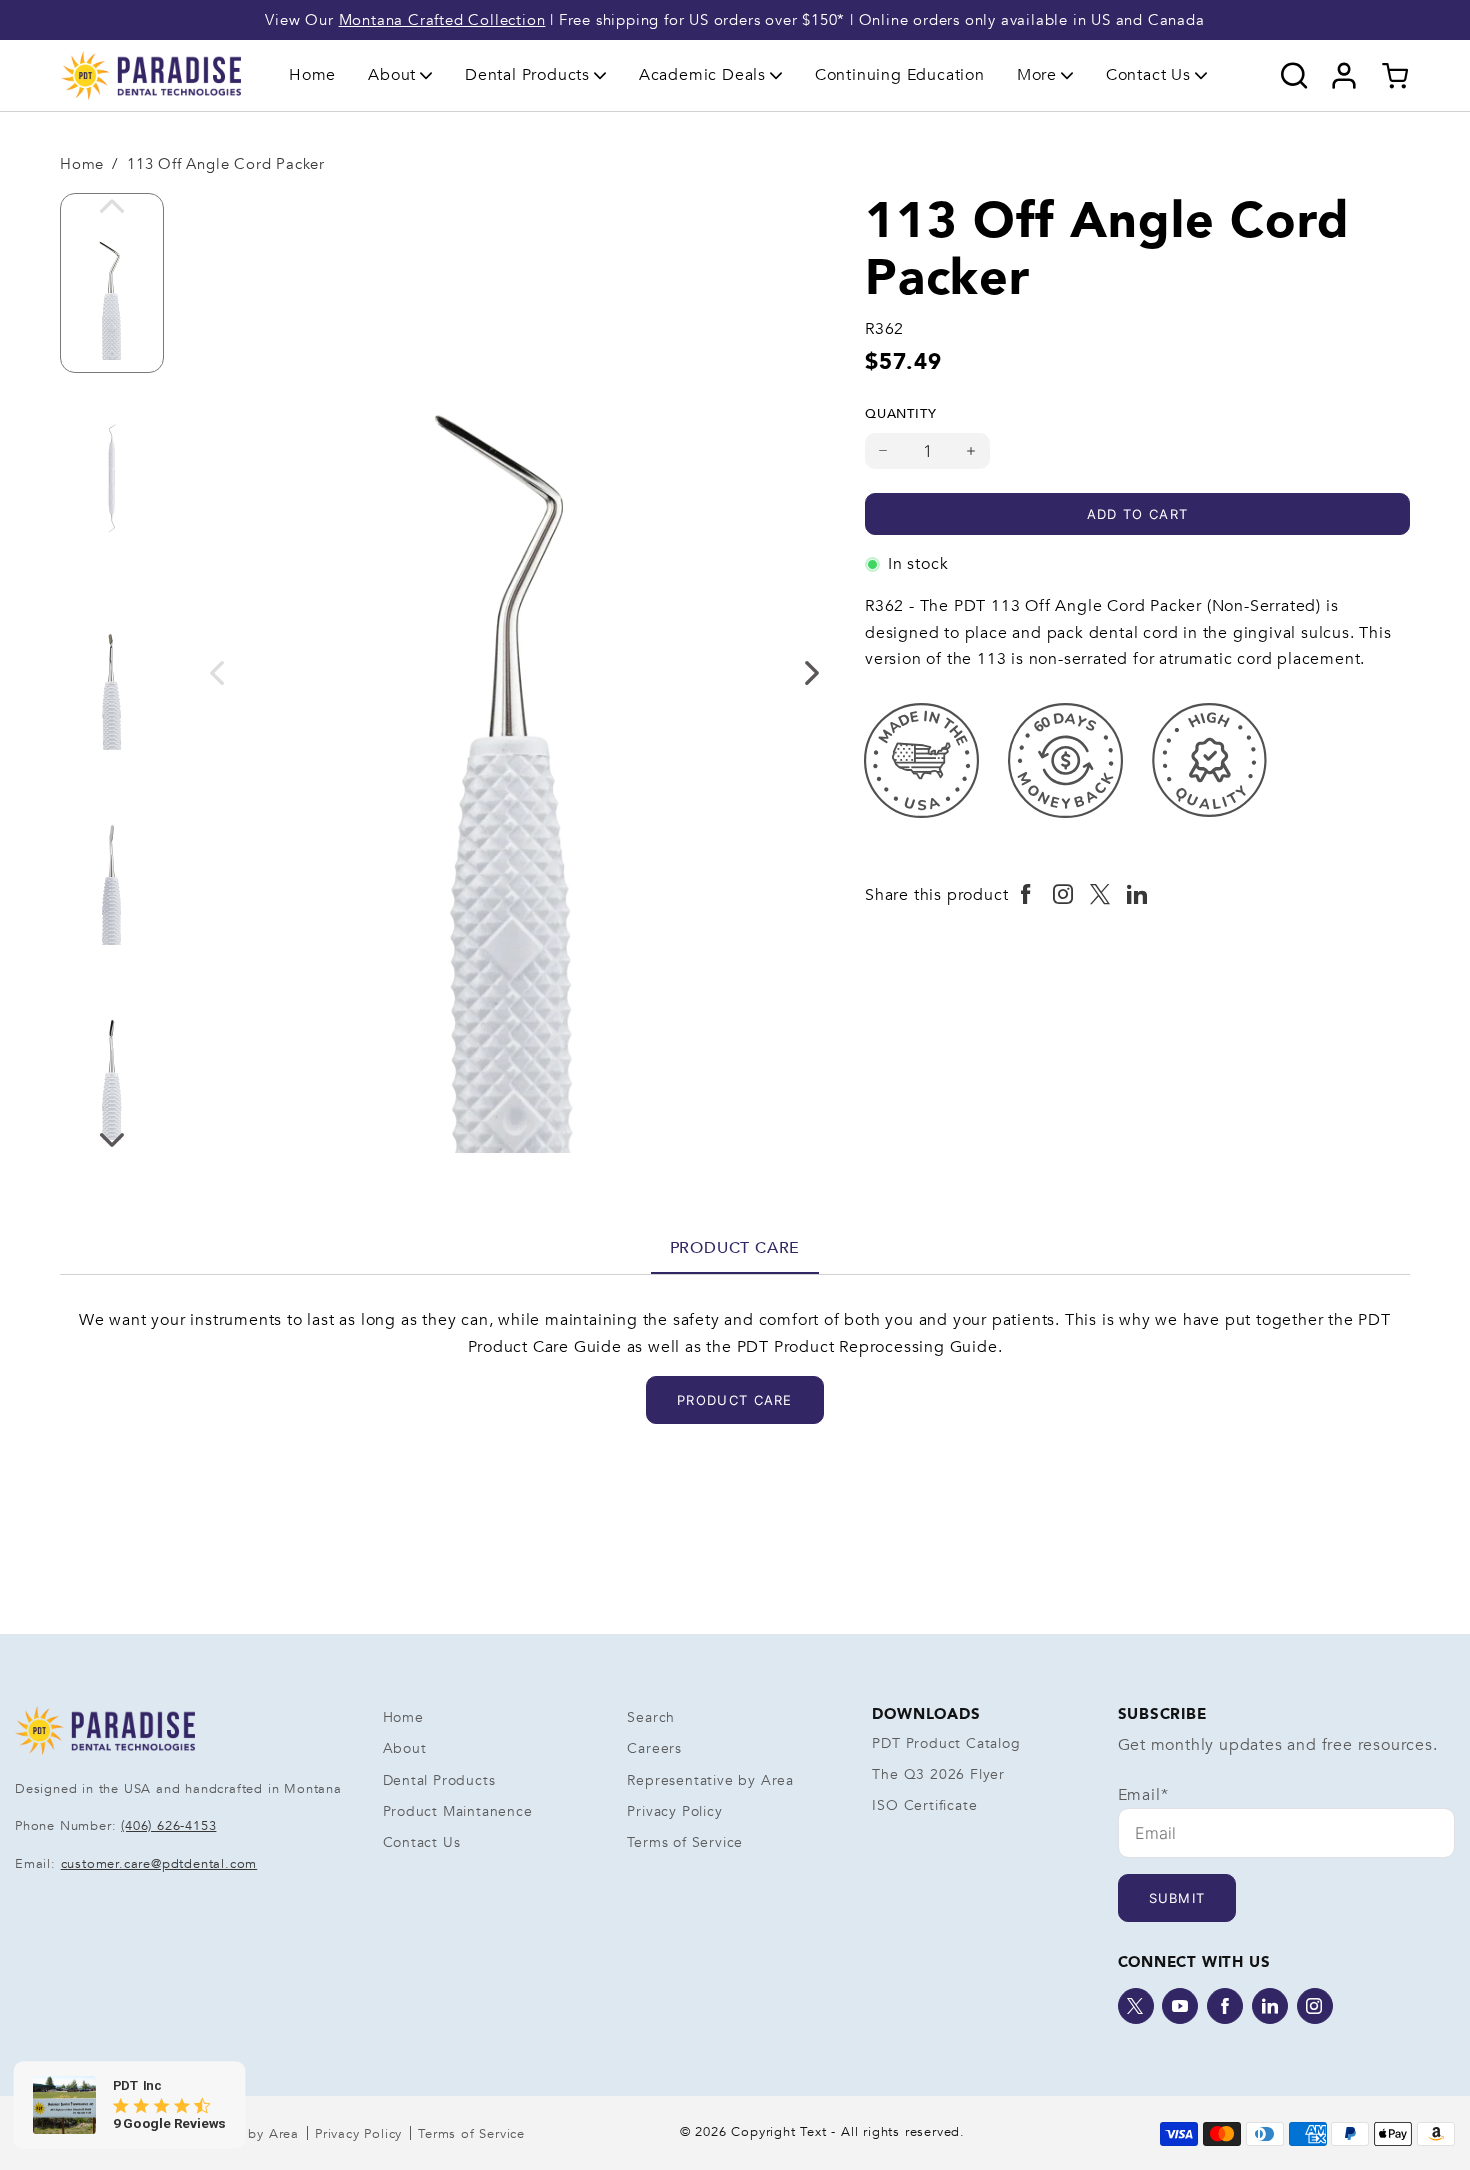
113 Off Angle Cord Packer (226, 164)
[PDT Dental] (151, 75)
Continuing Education (900, 75)
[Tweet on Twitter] (1100, 895)
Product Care (735, 1248)
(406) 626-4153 (168, 1826)
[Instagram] (1315, 2006)
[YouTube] (1180, 2006)
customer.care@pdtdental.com (159, 1864)
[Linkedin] (1270, 2006)
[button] (400, 75)
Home (312, 75)
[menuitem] (312, 75)
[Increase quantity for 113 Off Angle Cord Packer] (971, 451)
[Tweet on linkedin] (1137, 895)
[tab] (735, 1248)
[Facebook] (1225, 2006)
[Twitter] (1136, 2006)
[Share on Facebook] (1026, 895)
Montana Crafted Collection (442, 20)
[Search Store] (1294, 76)
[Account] (1344, 76)
